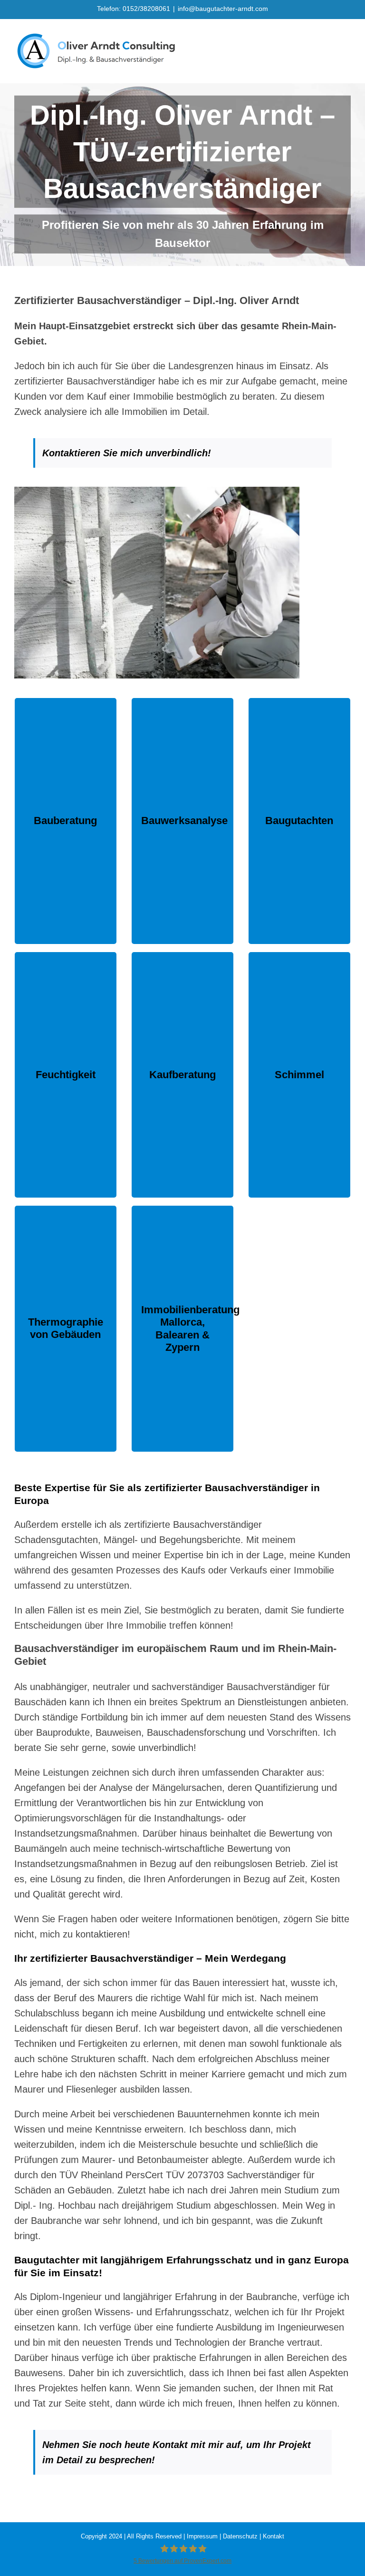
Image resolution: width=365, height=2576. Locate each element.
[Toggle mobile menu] (347, 34)
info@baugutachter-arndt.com (223, 9)
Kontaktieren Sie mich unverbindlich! (128, 453)
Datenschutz (240, 2536)
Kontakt (274, 2536)
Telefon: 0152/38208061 (134, 9)
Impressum (202, 2536)
